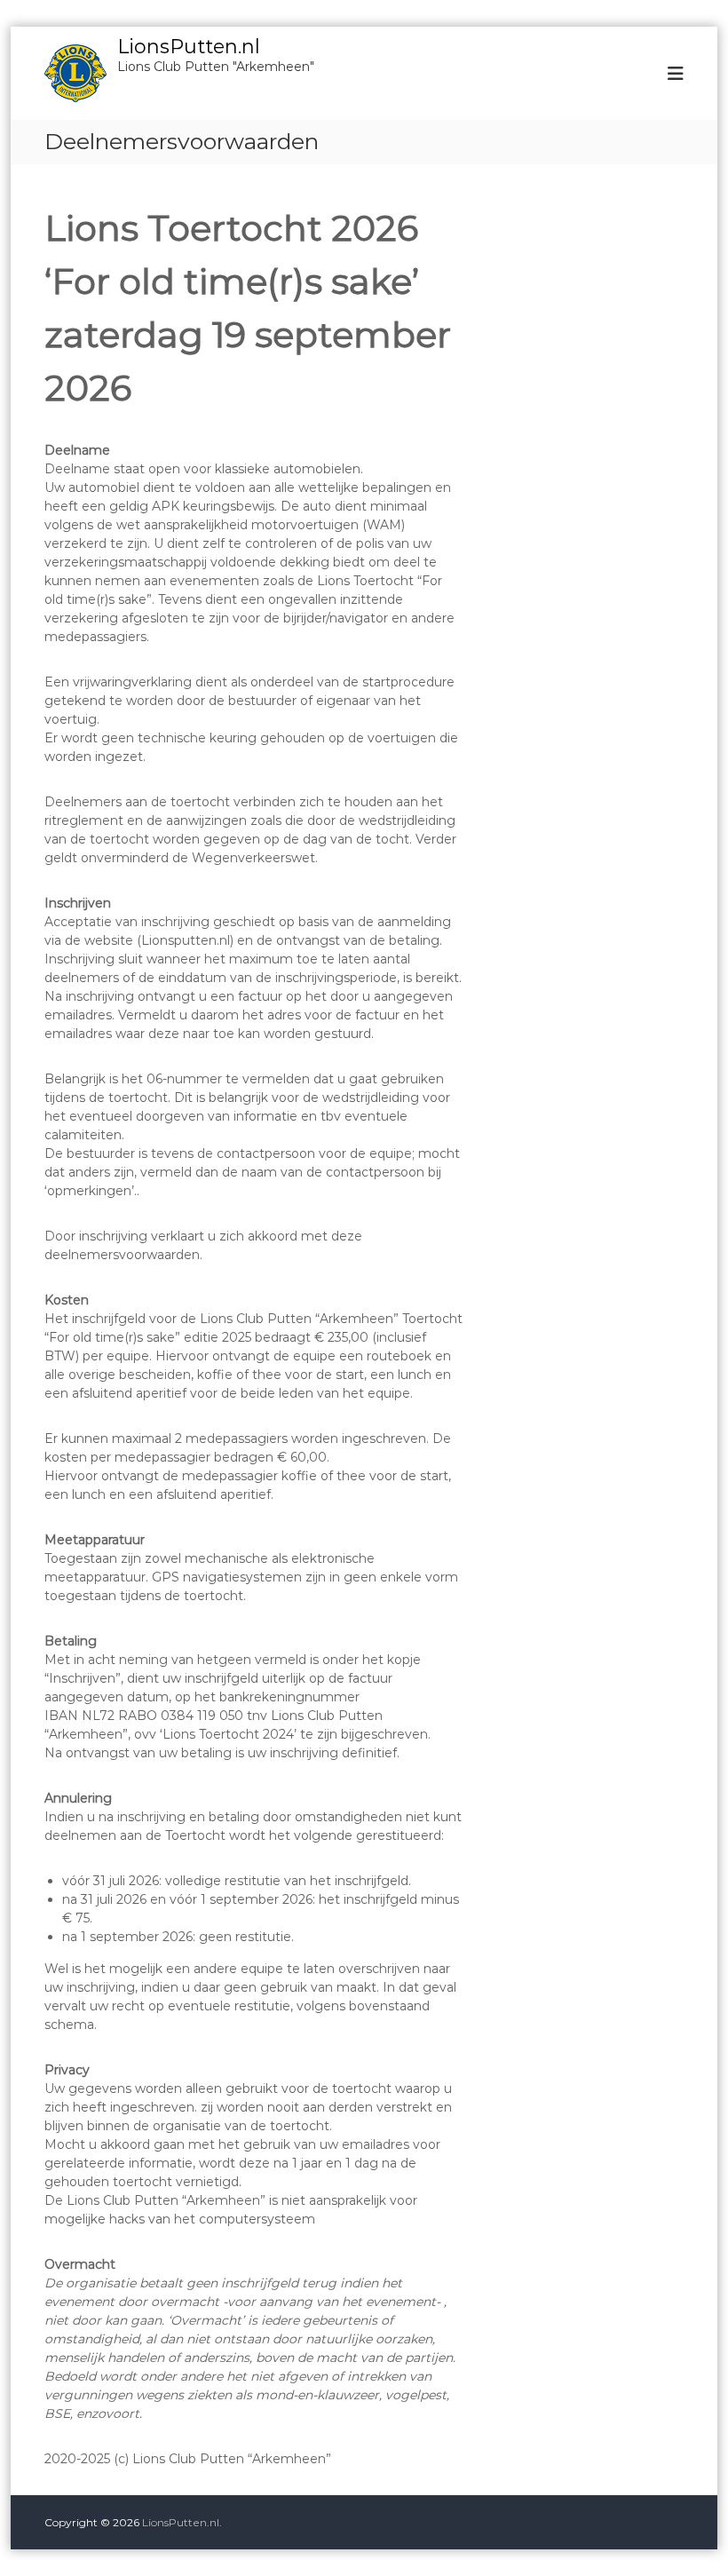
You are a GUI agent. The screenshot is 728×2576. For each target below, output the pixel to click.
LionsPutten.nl (189, 47)
